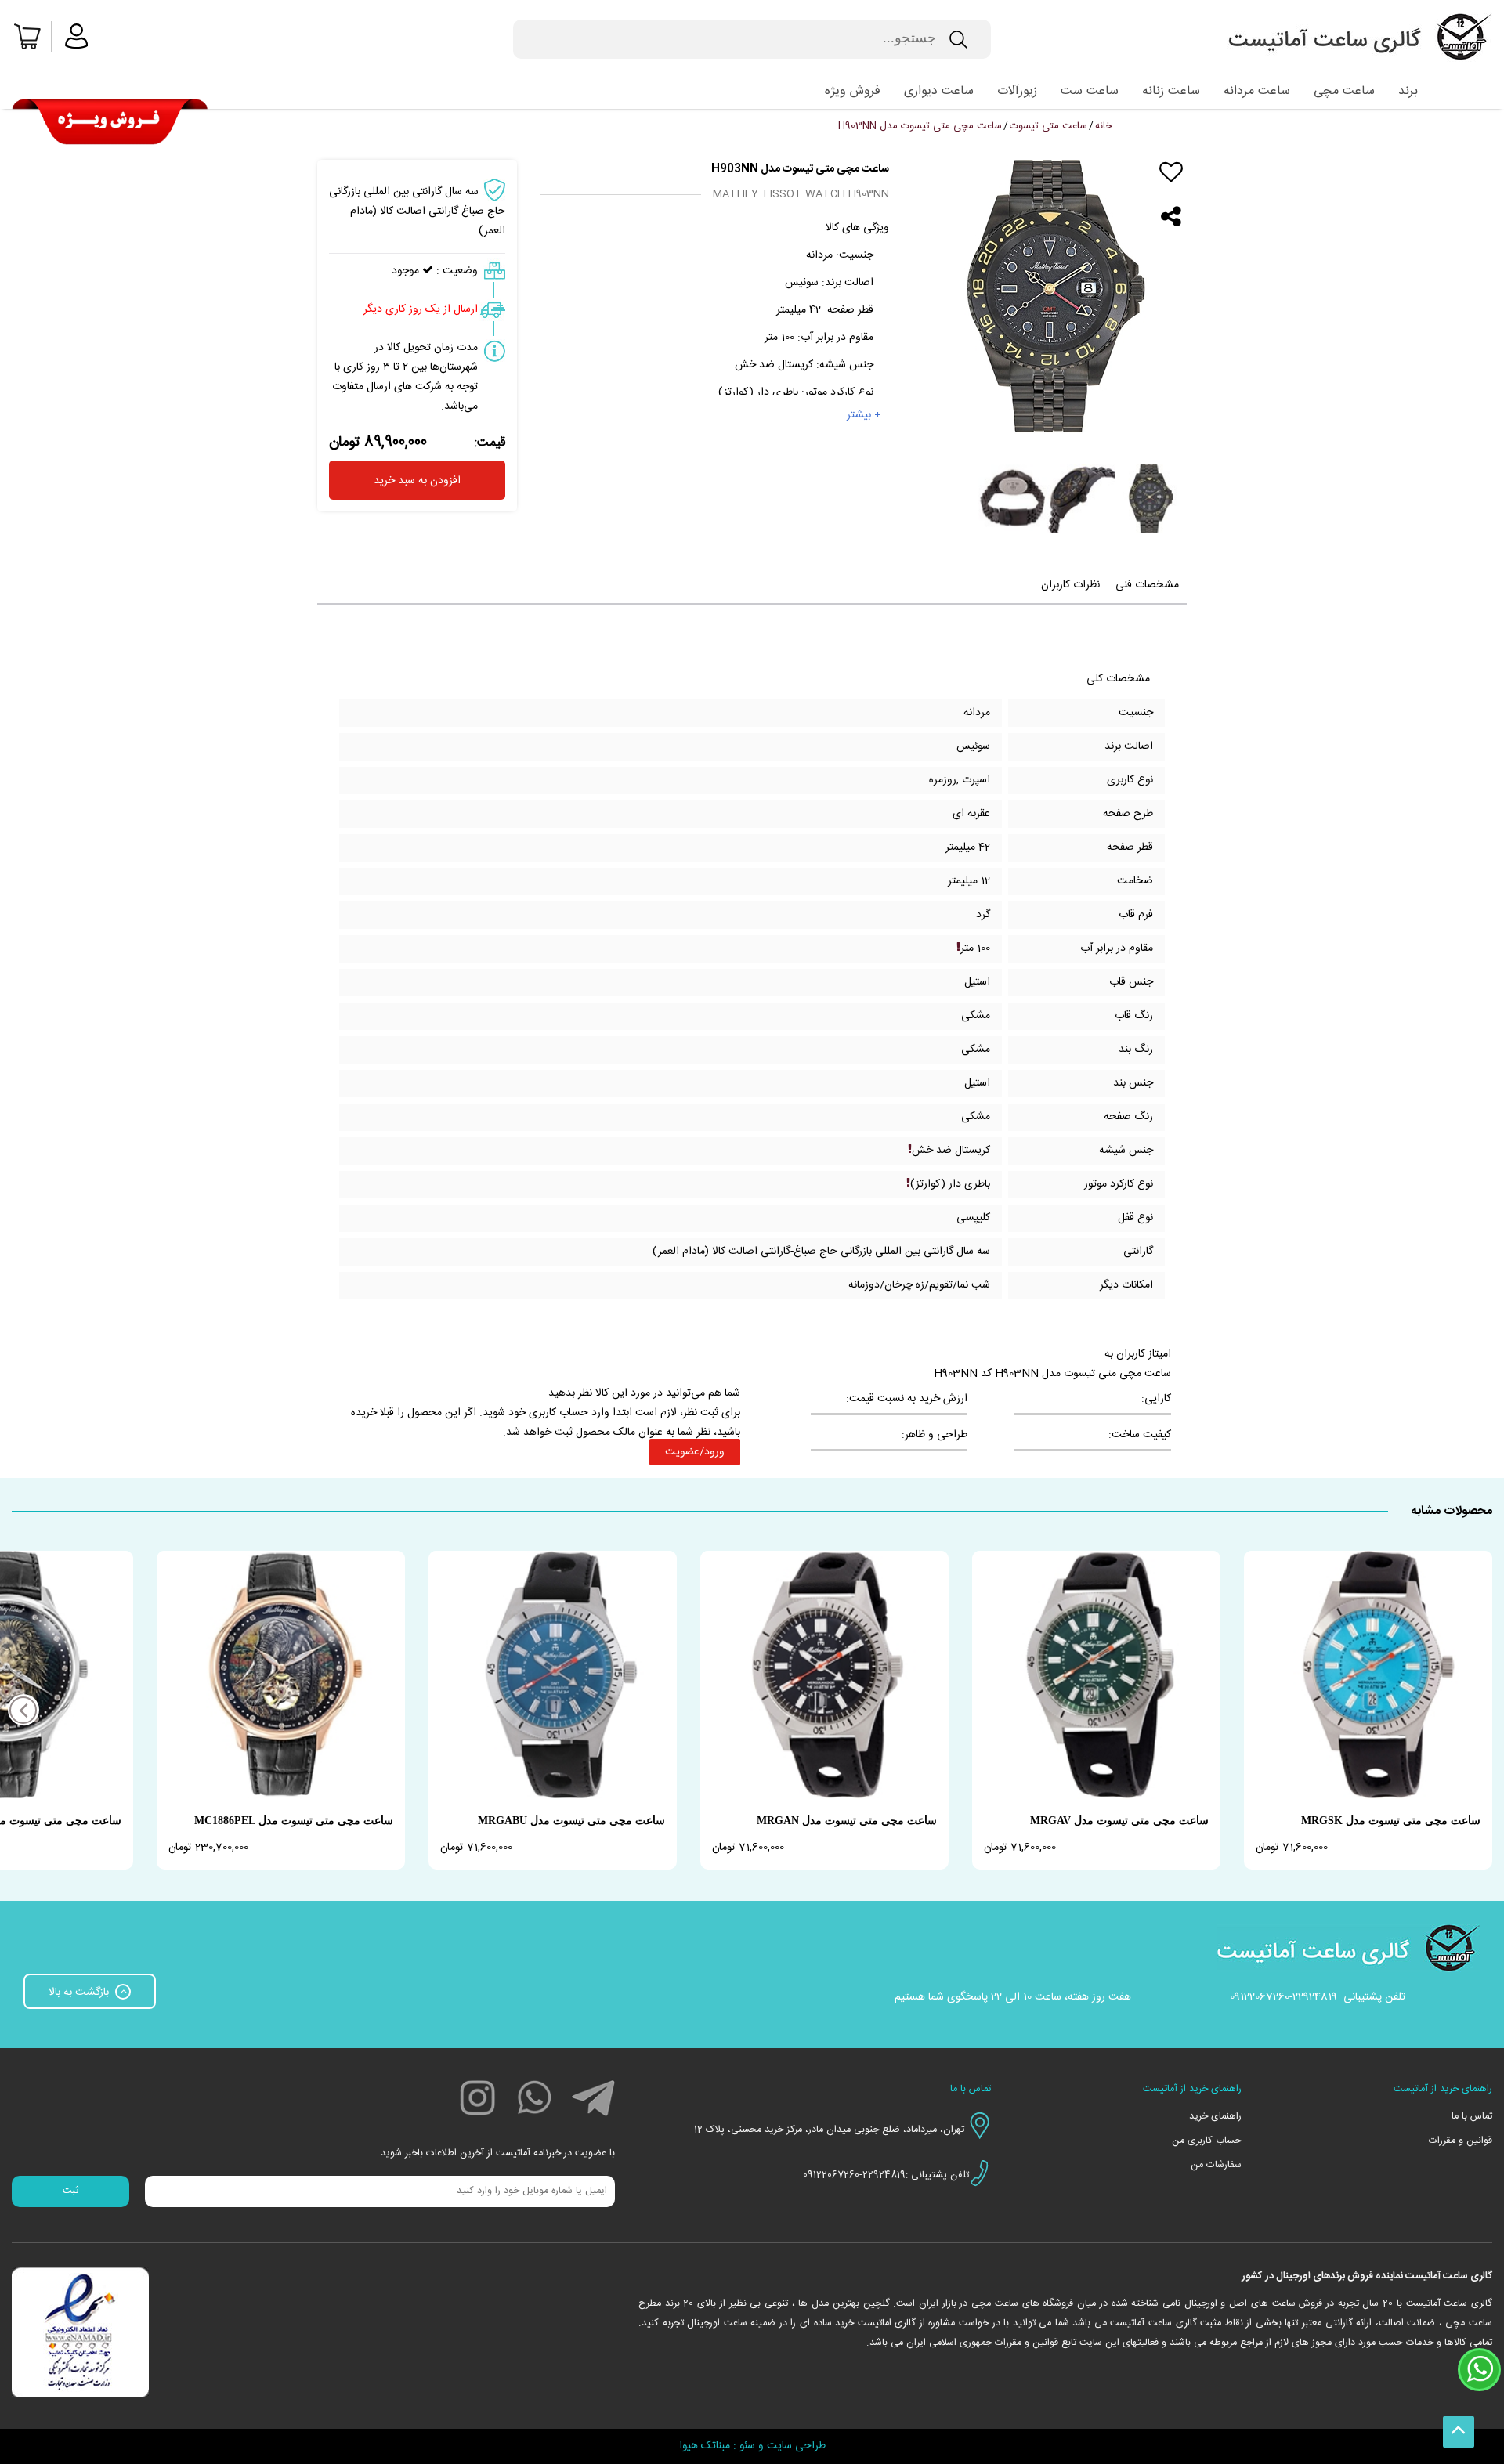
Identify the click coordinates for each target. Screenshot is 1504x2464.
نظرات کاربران (1070, 585)
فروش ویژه (853, 91)
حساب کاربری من (1207, 2141)
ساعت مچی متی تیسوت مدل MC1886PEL (294, 1821)
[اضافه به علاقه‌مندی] (1171, 172)
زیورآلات (1017, 91)
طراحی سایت (796, 2446)
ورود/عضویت (695, 1452)
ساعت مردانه (1257, 91)
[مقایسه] (1171, 195)
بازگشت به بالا (80, 1993)
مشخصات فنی (1147, 585)
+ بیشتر (864, 415)
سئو (747, 2446)
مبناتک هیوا (705, 2446)
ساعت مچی (1344, 91)
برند (1408, 91)
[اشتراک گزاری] (1171, 217)
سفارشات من (1216, 2165)
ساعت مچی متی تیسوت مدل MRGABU (571, 1821)
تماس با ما (1472, 2117)
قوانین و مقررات (1461, 2141)
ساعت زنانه (1171, 91)
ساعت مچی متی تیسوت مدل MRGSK (1391, 1821)
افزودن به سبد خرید (417, 481)
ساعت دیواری (939, 91)
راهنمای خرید (1215, 2117)
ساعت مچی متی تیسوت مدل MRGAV (1119, 1821)
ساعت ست (1090, 91)
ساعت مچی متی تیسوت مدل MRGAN (847, 1821)
